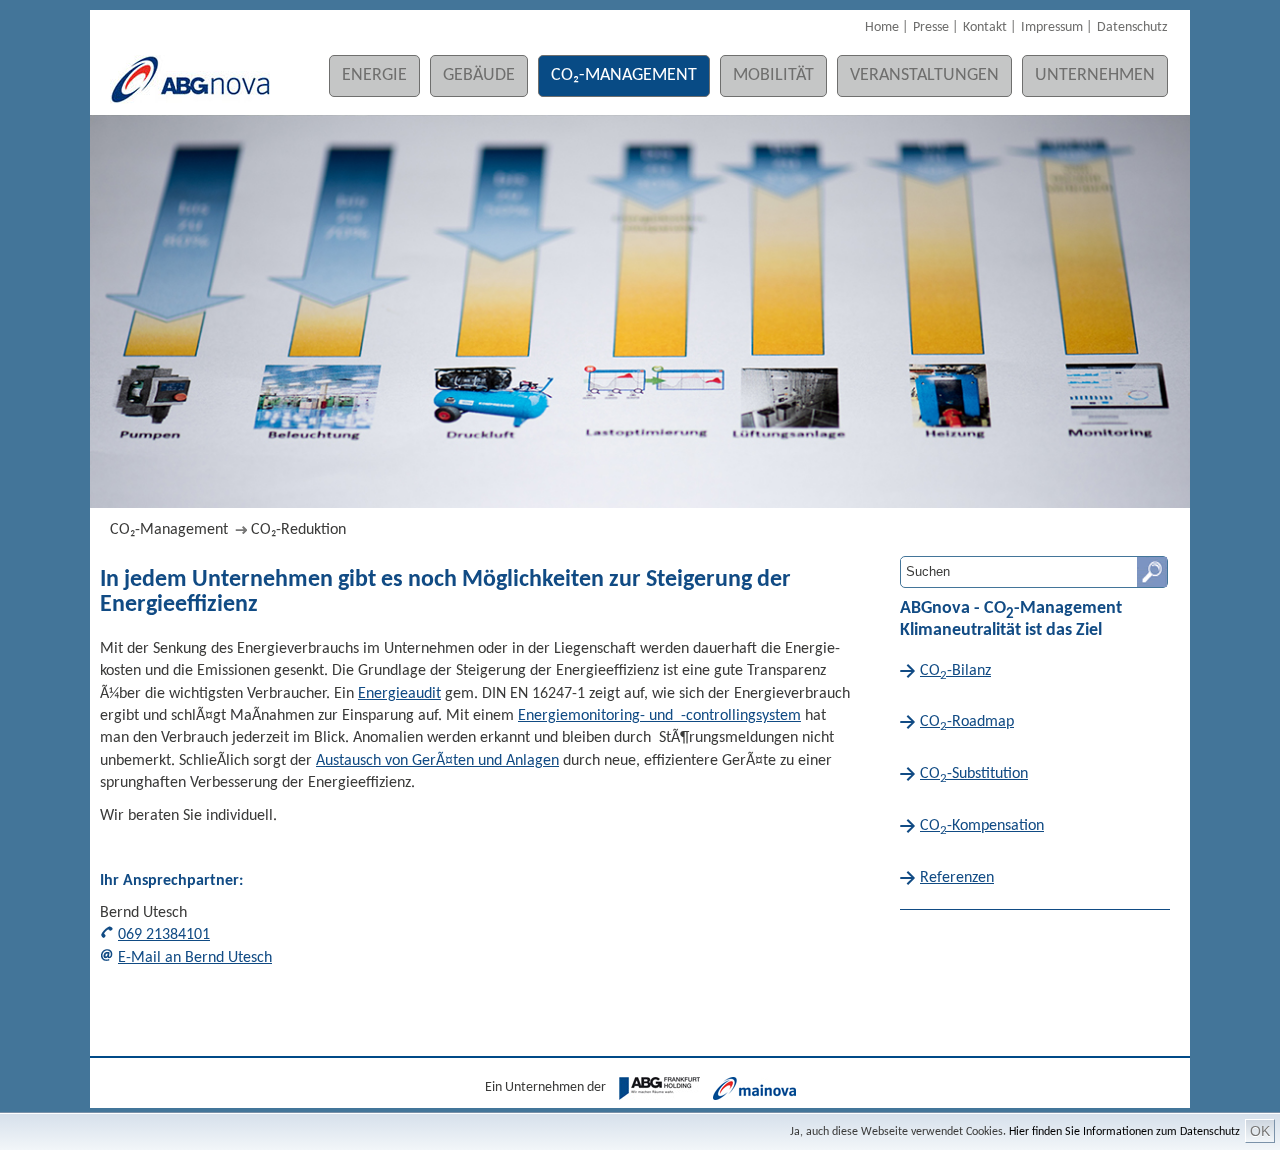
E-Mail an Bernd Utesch (195, 958)
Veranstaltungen (924, 75)
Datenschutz (1132, 27)
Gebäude (479, 75)
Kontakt (985, 27)
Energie (374, 75)
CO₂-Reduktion (298, 530)
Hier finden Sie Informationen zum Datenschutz (1124, 1132)
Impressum (1052, 27)
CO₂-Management (624, 75)
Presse (931, 27)
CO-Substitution (974, 775)
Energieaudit (399, 694)
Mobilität (773, 75)
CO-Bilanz (955, 672)
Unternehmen (1095, 75)
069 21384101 (164, 935)
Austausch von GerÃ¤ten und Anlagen (437, 761)
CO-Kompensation (982, 827)
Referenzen (957, 878)
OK (1260, 1131)
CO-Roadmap (967, 723)
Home (882, 27)
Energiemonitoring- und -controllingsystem (659, 716)
